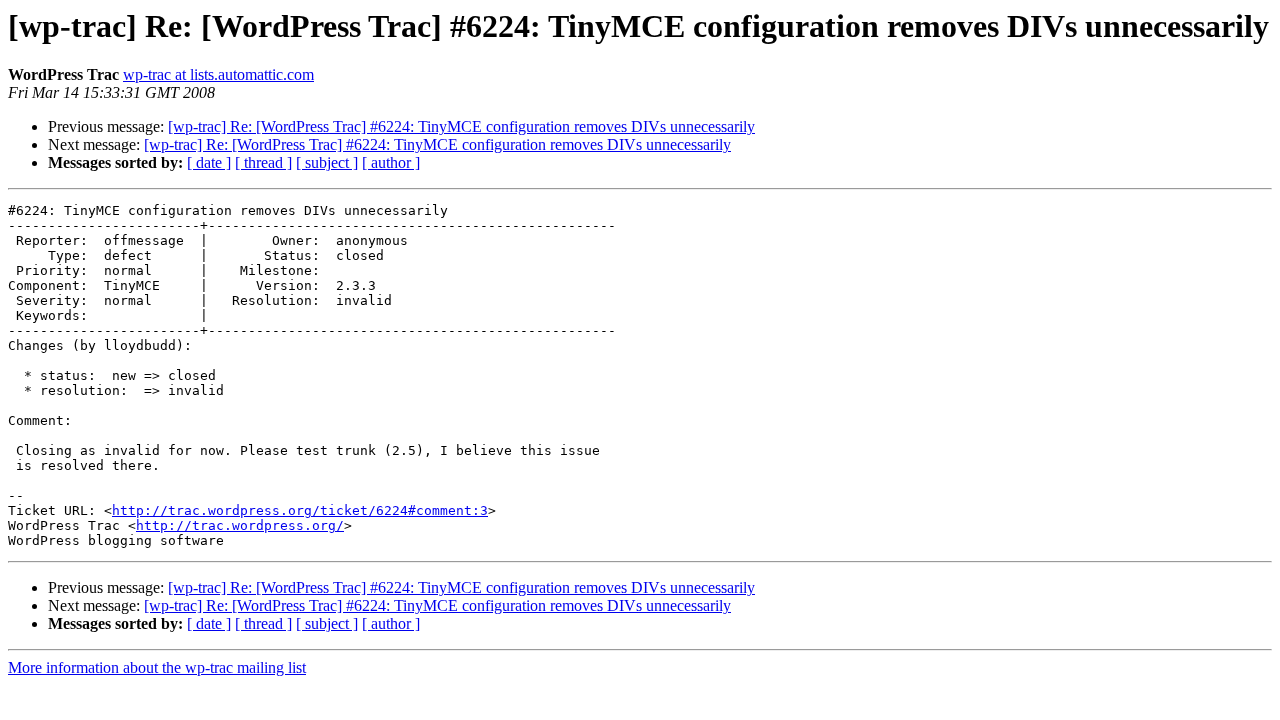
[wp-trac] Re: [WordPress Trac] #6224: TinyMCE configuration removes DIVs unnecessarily (461, 126)
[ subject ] (327, 162)
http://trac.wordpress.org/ (240, 525)
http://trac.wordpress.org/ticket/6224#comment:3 (300, 510)
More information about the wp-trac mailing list (157, 667)
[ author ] (391, 162)
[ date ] (209, 162)
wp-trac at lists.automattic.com (218, 74)
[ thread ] (263, 162)
